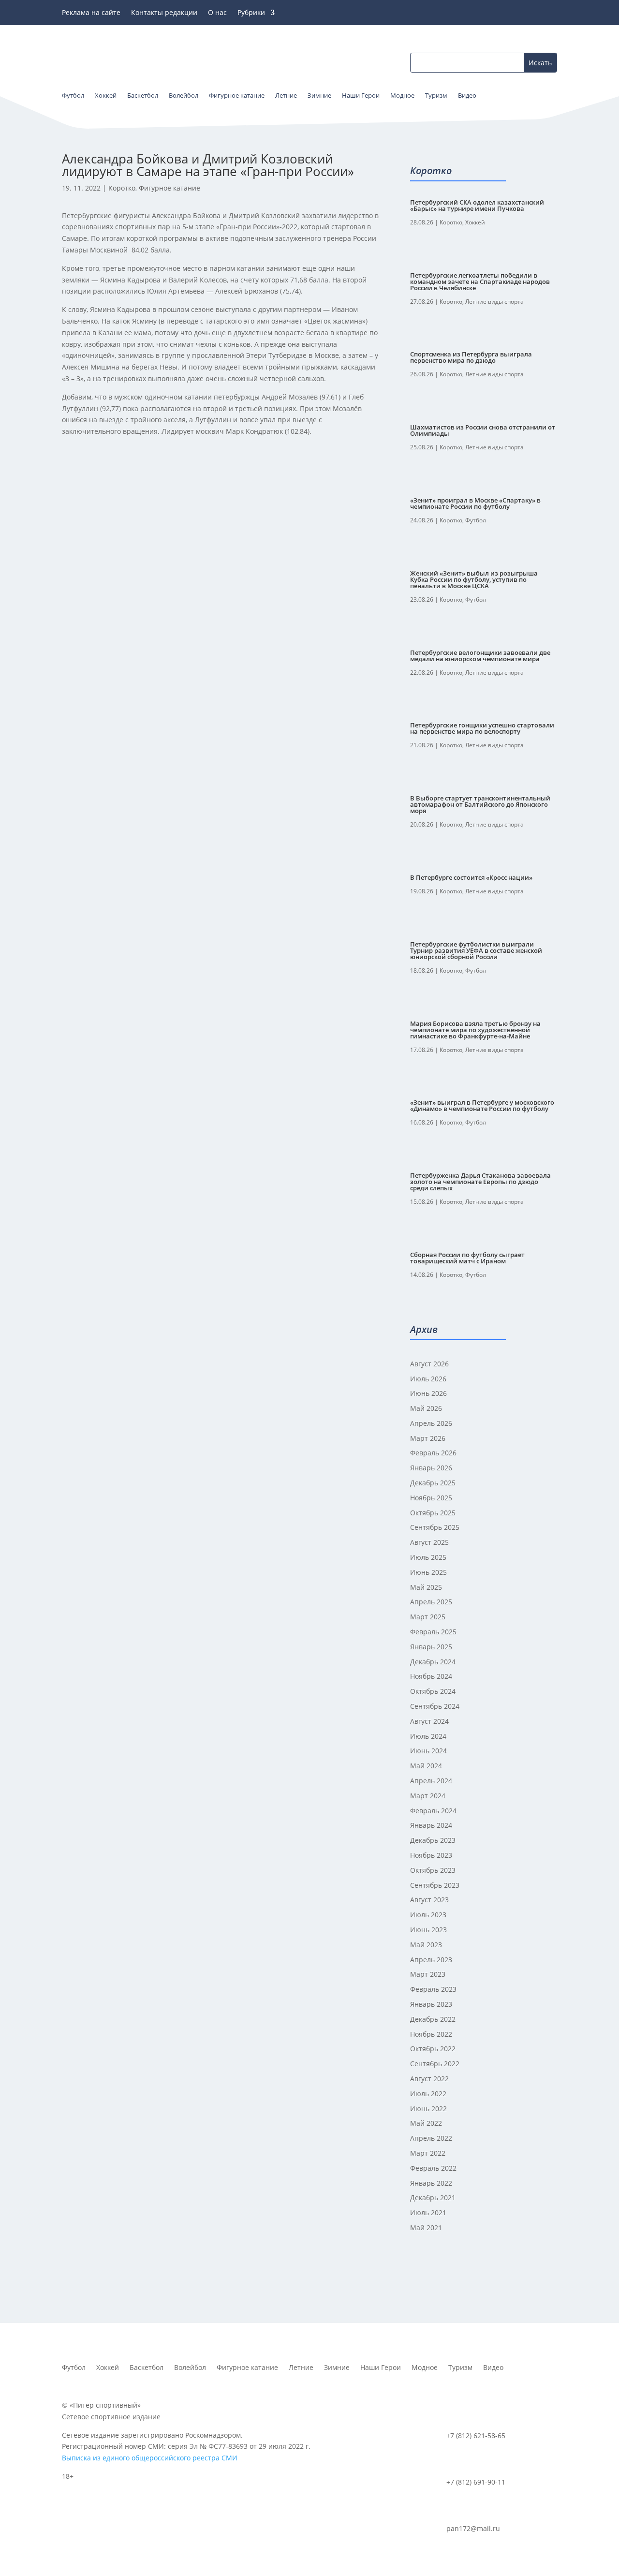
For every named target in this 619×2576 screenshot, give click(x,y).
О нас (217, 13)
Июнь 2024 (428, 1751)
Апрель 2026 (431, 1423)
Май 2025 (426, 1587)
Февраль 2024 (433, 1811)
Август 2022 (429, 2079)
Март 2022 (428, 2153)
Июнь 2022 (428, 2109)
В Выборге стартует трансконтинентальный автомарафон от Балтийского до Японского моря (480, 804)
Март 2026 (428, 1438)
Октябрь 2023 (433, 1870)
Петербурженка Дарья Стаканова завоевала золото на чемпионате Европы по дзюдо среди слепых (480, 1182)
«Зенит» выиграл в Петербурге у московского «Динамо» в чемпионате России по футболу (482, 1105)
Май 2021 (426, 2228)
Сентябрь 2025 (435, 1527)
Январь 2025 (431, 1647)
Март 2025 (428, 1617)
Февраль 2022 (433, 2168)
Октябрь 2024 (433, 1691)
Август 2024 (429, 1721)
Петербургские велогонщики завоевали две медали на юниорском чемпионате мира (480, 656)
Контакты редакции (164, 13)
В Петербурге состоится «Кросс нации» (471, 877)
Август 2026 (429, 1364)
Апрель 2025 (431, 1602)
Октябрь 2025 (433, 1513)
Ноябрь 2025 (431, 1498)
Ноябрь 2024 (431, 1676)
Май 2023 (426, 1945)
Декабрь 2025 (433, 1483)
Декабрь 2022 (433, 2019)
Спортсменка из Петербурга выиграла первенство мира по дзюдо (471, 357)
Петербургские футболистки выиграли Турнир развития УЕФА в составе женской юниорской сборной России (476, 950)
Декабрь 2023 (433, 1840)
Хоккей (475, 222)
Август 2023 (429, 1900)
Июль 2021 (428, 2213)
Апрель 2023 (431, 1960)
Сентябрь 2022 (435, 2064)
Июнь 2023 (428, 1930)
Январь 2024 (431, 1825)
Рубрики (251, 13)
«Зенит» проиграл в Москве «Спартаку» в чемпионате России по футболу (475, 503)
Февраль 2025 (433, 1632)
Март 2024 (428, 1796)
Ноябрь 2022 (431, 2034)
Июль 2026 (428, 1379)
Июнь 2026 (428, 1393)
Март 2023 (428, 1974)
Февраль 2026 (433, 1453)
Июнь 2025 (428, 1572)
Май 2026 (426, 1408)
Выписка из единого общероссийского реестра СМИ (150, 2458)
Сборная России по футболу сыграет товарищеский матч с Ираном (467, 1258)
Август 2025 (429, 1542)
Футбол (476, 520)
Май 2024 (426, 1766)
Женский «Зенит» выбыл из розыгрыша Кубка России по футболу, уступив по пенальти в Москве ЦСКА (474, 579)
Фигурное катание (169, 188)
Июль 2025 (428, 1557)
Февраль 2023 (433, 1989)
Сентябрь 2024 (435, 1706)
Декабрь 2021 (433, 2198)
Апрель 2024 (431, 1781)
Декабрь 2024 (433, 1662)
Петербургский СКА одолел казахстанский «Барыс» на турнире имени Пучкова (477, 205)
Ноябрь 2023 (431, 1855)
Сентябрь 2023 (435, 1885)
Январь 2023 (431, 2004)
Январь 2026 (431, 1468)
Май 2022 (426, 2123)
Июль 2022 (428, 2094)
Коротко (122, 188)
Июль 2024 (428, 1736)
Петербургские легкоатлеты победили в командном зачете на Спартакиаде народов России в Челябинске (480, 281)
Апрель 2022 (431, 2138)
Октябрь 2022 (433, 2049)
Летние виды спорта (494, 302)
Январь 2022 (431, 2183)
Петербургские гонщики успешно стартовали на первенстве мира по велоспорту (482, 728)
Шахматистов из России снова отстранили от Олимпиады (483, 430)
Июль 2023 (428, 1915)
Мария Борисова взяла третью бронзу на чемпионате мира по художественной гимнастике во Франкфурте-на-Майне (475, 1030)
